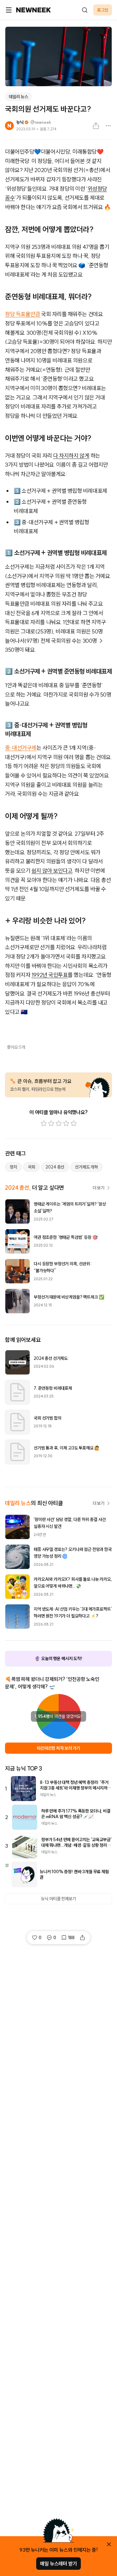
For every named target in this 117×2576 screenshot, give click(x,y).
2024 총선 (55, 1167)
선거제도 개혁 (86, 1167)
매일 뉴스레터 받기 (58, 2564)
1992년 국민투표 (50, 975)
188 (71, 1938)
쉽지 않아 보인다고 (52, 871)
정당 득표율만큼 (22, 314)
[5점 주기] (74, 1123)
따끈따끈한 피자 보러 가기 (58, 1748)
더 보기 (99, 1188)
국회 (32, 1167)
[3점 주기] (59, 1123)
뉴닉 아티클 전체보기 (58, 1899)
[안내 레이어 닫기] (109, 2544)
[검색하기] (85, 10)
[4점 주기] (66, 1123)
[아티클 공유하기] (96, 126)
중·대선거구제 (21, 748)
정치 (13, 1167)
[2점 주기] (51, 1123)
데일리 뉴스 (18, 97)
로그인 (103, 10)
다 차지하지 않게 (71, 456)
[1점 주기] (44, 1123)
